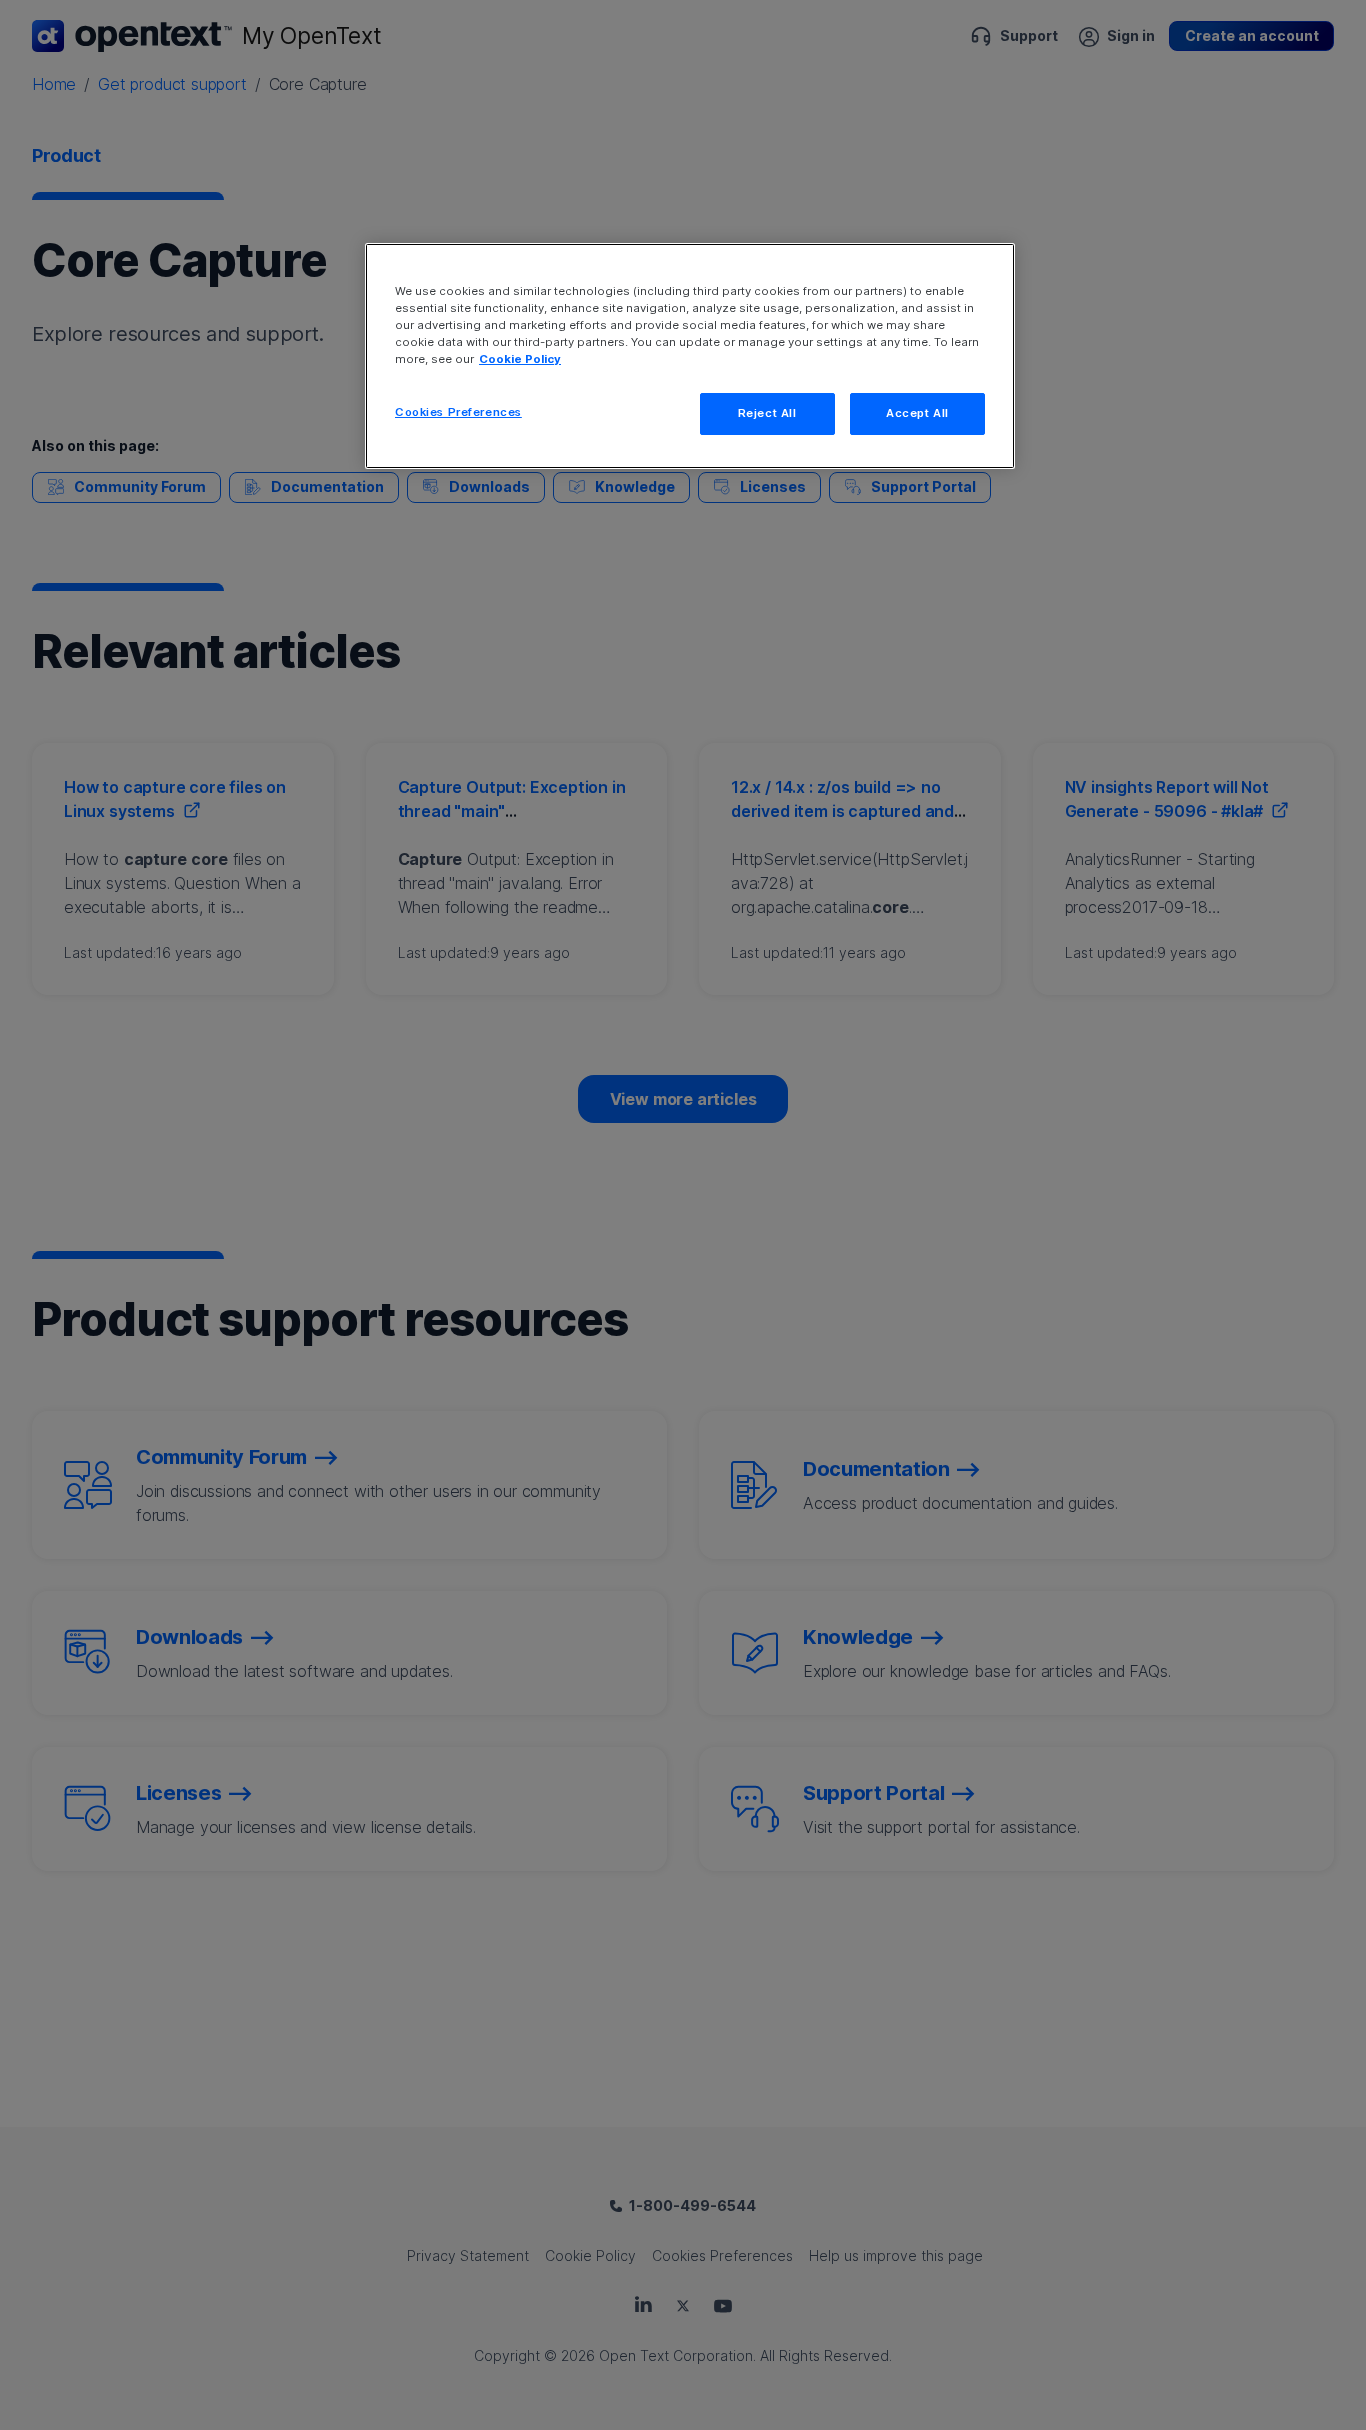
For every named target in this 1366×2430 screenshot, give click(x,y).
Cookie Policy (520, 359)
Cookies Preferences (458, 412)
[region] (690, 356)
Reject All (767, 413)
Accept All (917, 413)
